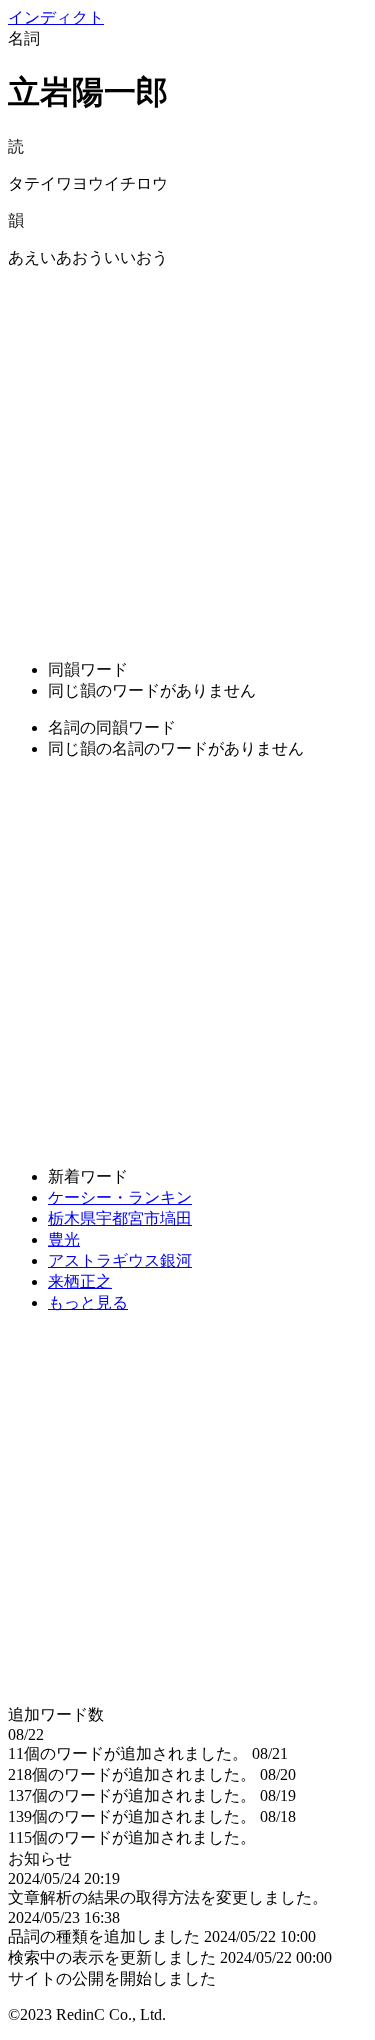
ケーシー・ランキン (120, 1197)
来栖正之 (80, 1281)
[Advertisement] (187, 456)
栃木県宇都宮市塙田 (120, 1218)
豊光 (64, 1239)
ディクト (56, 17)
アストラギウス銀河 (120, 1260)
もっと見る (88, 1302)
